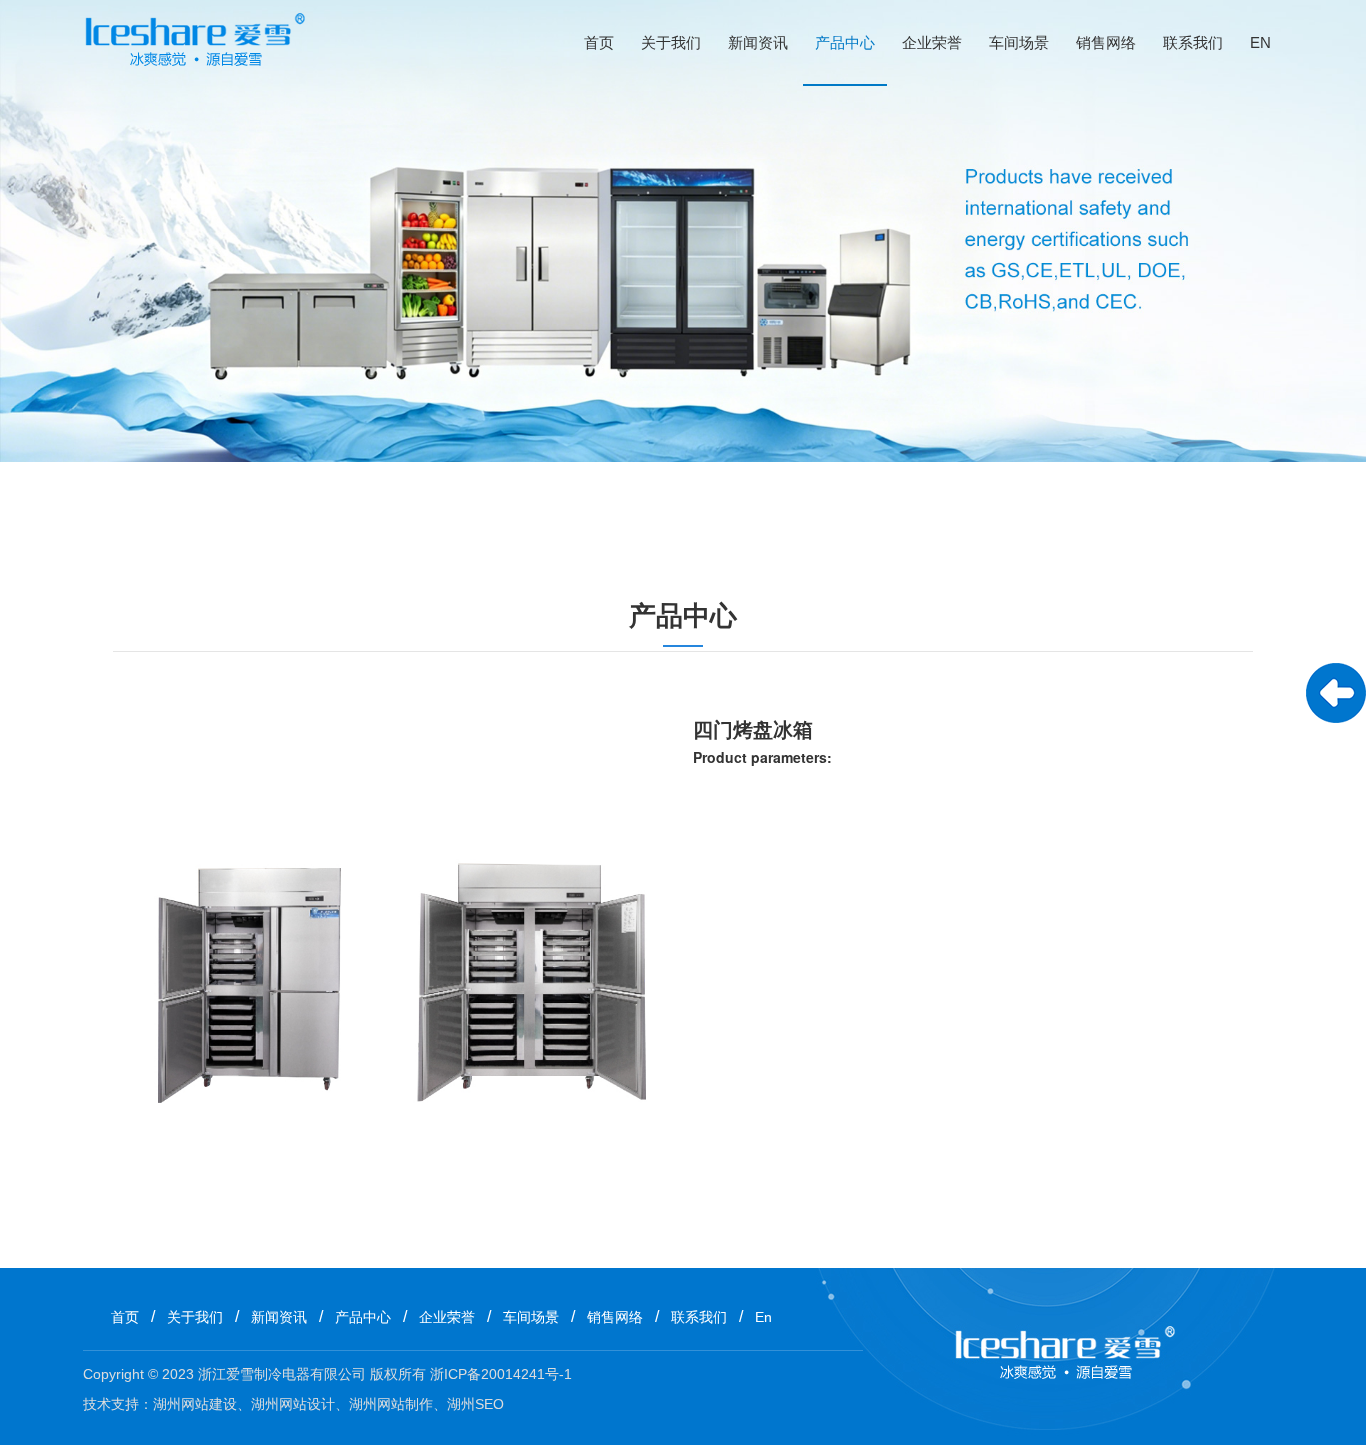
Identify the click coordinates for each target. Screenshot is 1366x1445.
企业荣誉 (932, 42)
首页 (599, 42)
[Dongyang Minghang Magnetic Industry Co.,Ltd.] (194, 42)
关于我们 (671, 42)
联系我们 (1193, 42)
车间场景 (1019, 42)
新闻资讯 (758, 42)
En (1260, 42)
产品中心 (845, 42)
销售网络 (1106, 42)
